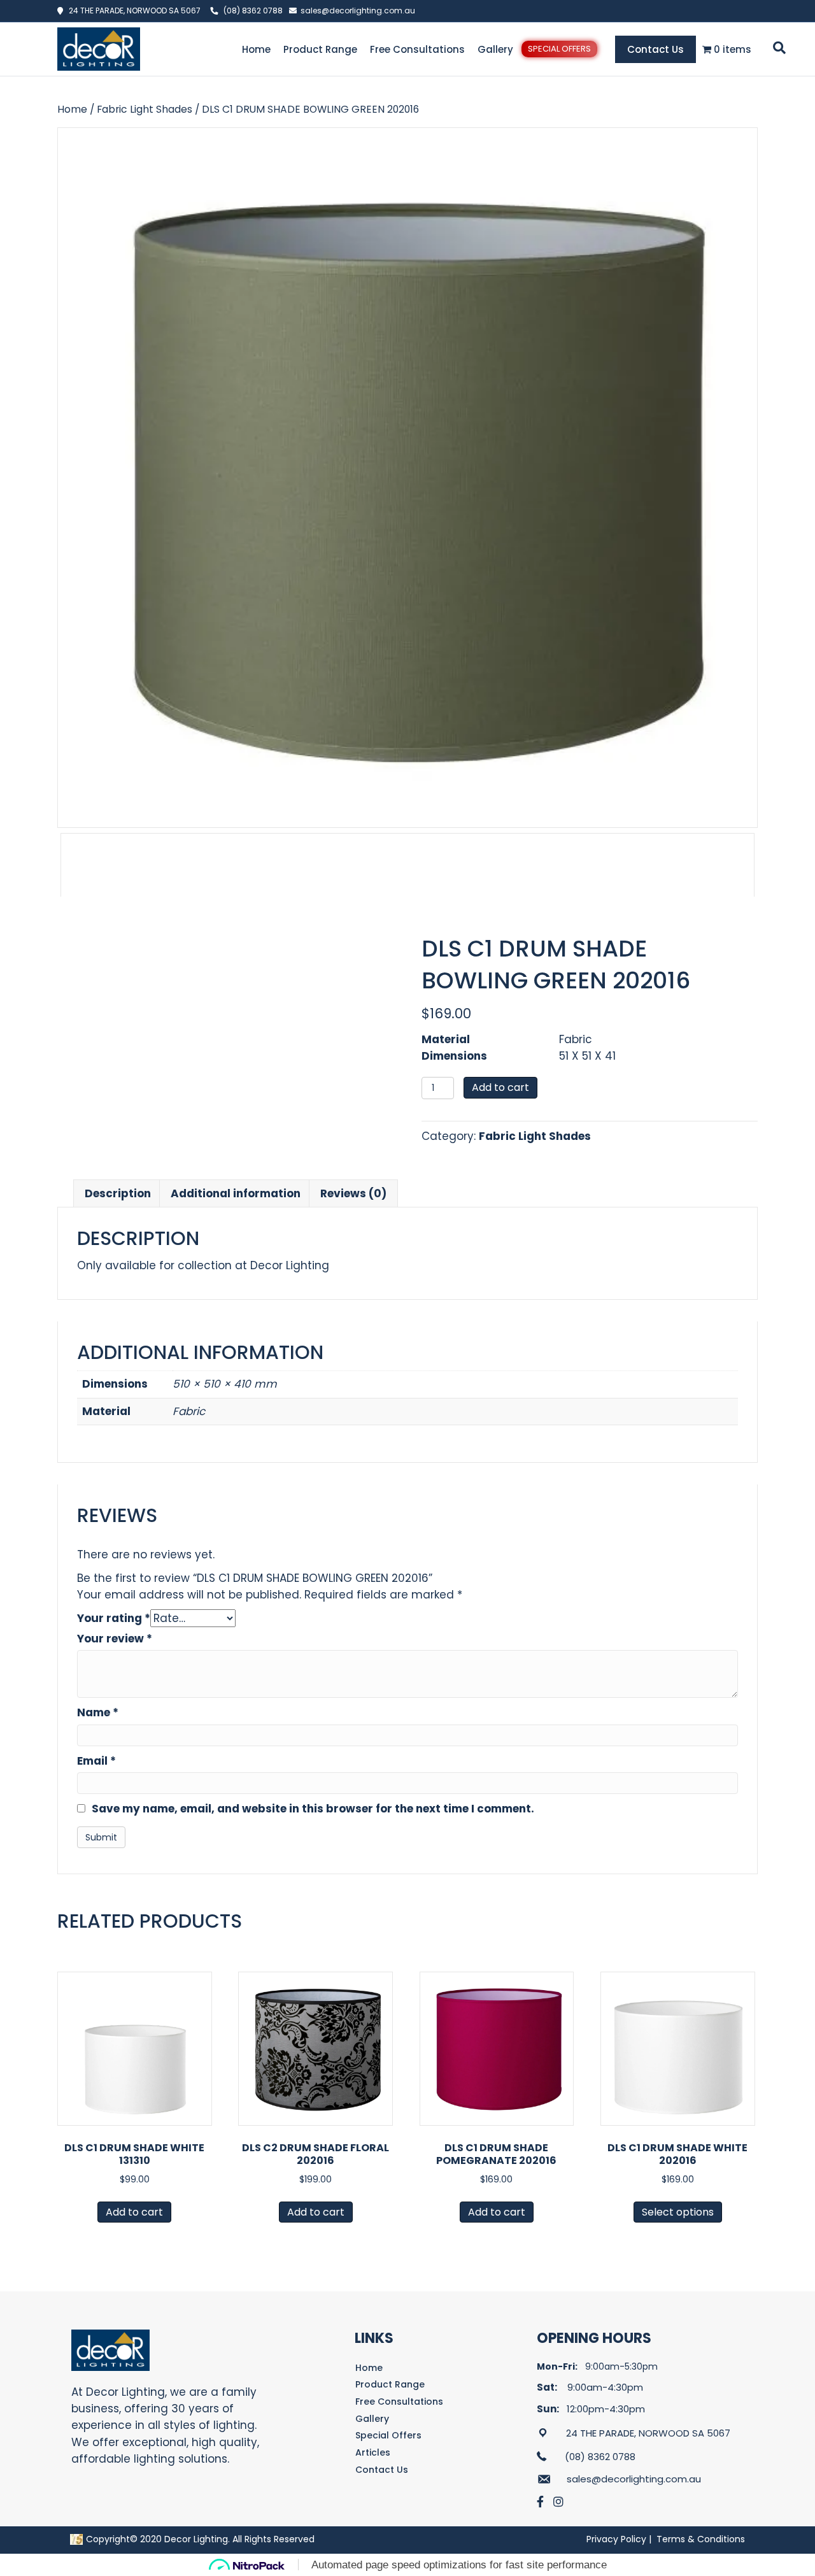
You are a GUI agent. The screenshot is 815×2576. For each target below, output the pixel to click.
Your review (115, 1639)
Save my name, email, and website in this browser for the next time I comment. (313, 1809)
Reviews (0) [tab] (353, 1193)
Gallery (495, 49)
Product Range (320, 49)
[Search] (777, 48)
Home (256, 49)
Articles (373, 2452)
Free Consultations (417, 49)
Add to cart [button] (134, 2212)
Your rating (114, 1618)
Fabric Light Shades (145, 109)
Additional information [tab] (236, 1193)
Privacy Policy (616, 2539)
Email (96, 1761)
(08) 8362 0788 (253, 11)
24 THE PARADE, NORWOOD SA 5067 (132, 11)
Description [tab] (118, 1193)
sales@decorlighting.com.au (358, 11)
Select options (678, 2212)
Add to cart (500, 1087)
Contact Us (656, 49)
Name (98, 1712)
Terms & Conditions (701, 2539)
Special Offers (559, 49)
